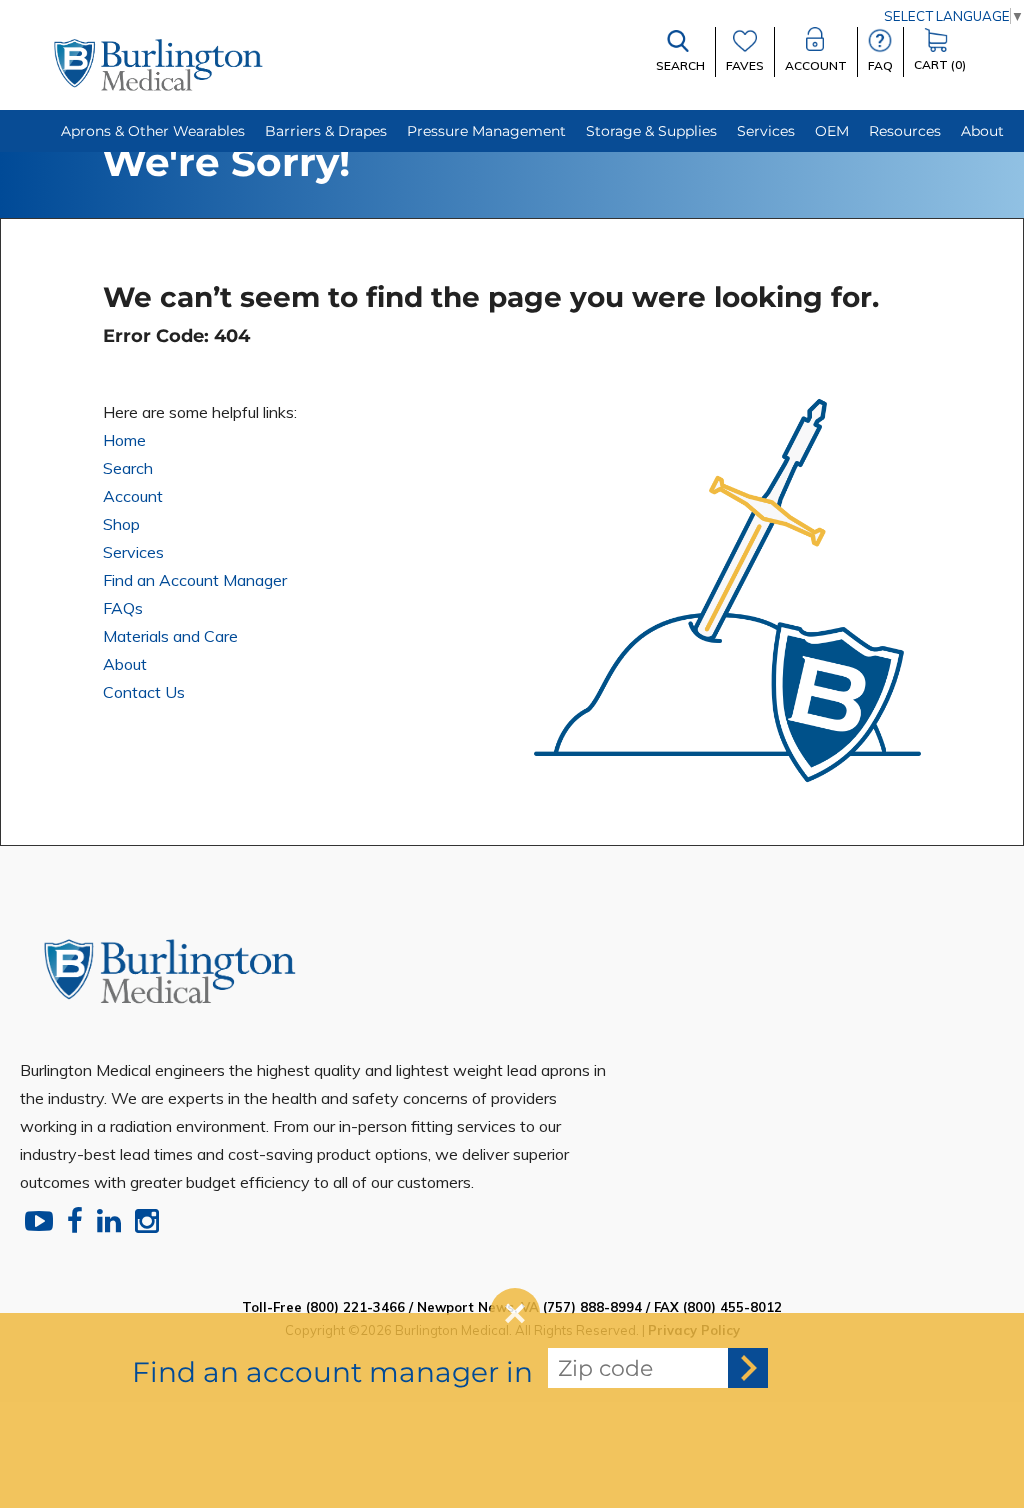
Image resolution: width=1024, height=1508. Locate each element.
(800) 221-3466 (355, 1307)
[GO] (748, 1368)
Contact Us (144, 692)
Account (133, 496)
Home (124, 440)
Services (133, 552)
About (125, 664)
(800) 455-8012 (732, 1307)
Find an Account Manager (195, 580)
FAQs (123, 608)
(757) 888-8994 (592, 1307)
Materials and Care (170, 636)
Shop (121, 524)
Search (128, 468)
